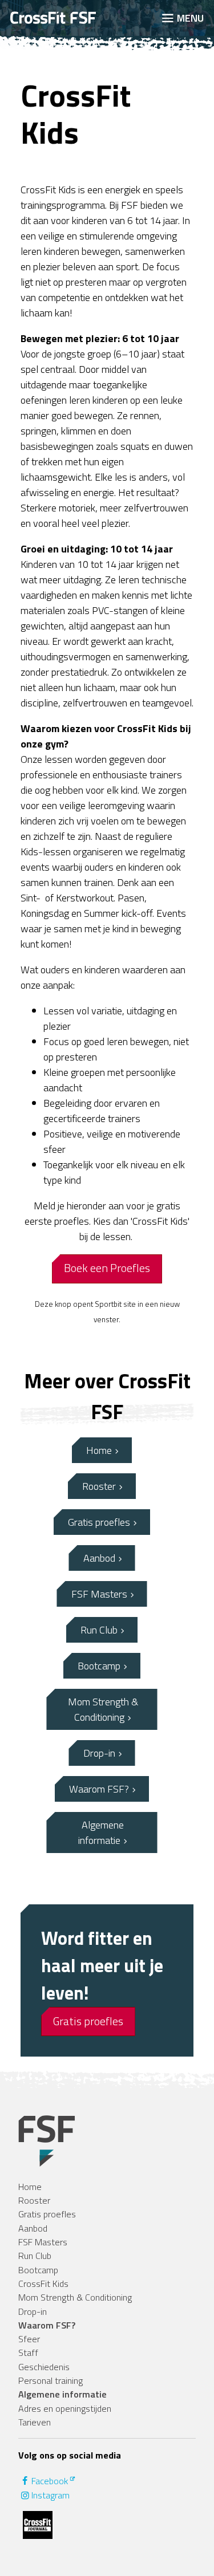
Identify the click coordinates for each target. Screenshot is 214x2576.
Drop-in (99, 1753)
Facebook (50, 2481)
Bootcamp (99, 1666)
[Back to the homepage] (77, 18)
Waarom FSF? (99, 1789)
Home (99, 1450)
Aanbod (99, 1558)
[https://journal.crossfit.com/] (38, 2525)
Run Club (99, 1630)
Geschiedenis (44, 2367)
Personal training (51, 2380)
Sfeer (29, 2339)
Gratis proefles (99, 1522)
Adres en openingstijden (65, 2408)
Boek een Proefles (107, 1268)
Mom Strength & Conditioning (103, 1709)
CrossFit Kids (43, 2284)
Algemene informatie (101, 1833)
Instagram (51, 2495)
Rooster (99, 1486)
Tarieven (35, 2422)
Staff (28, 2352)
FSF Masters (99, 1594)
